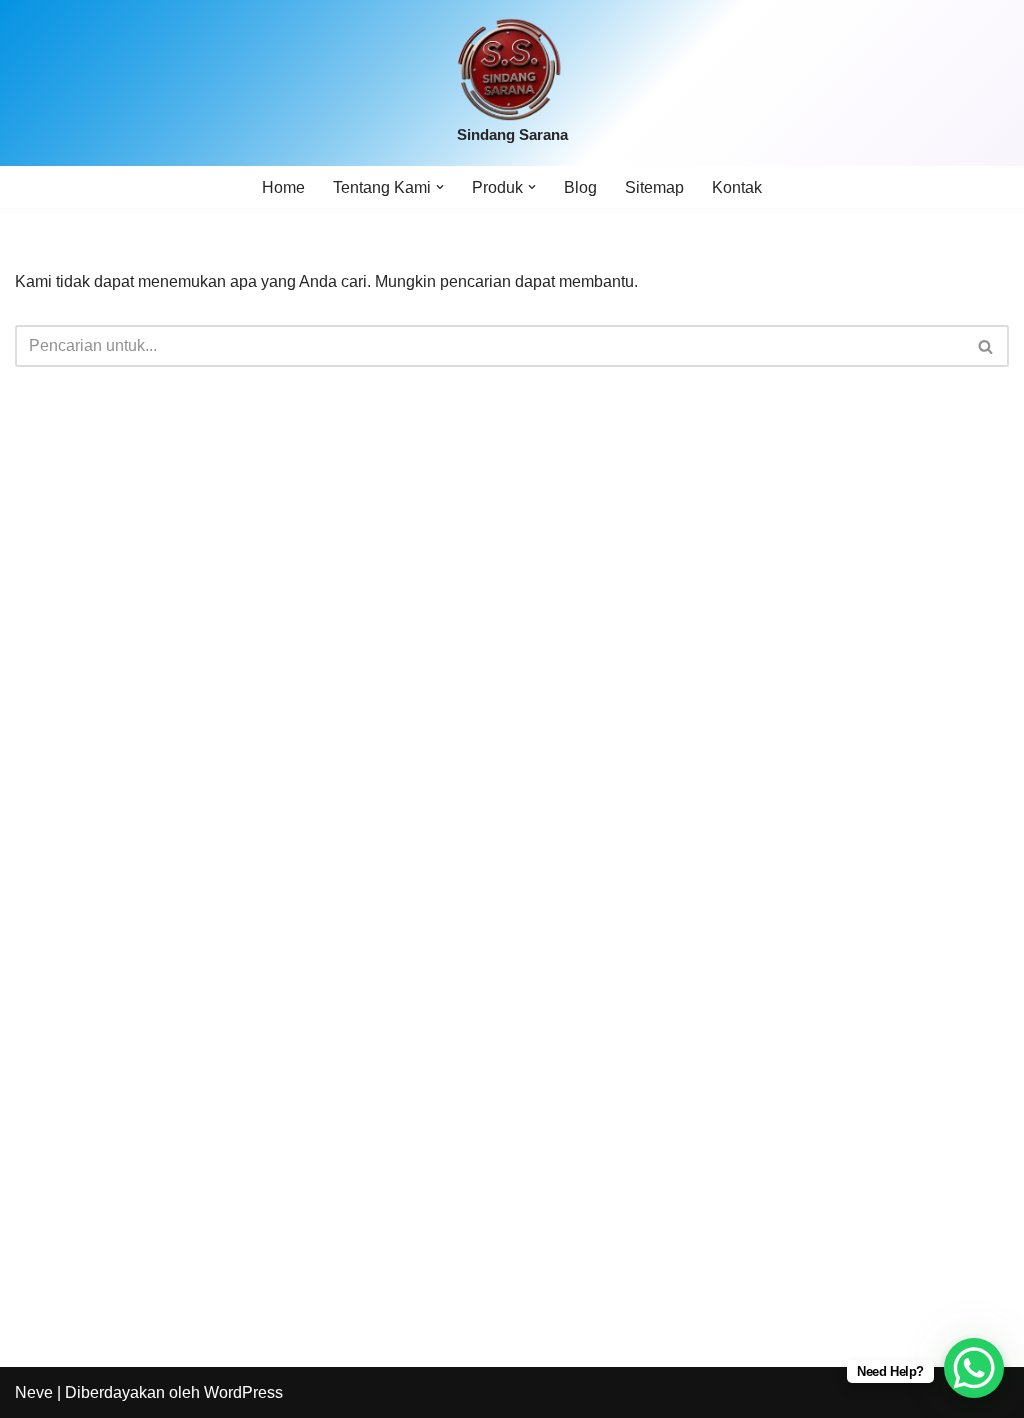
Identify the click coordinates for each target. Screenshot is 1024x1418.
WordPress (243, 1392)
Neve (34, 1392)
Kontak (737, 187)
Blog (580, 187)
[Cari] (986, 346)
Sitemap (654, 187)
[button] (440, 187)
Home (283, 187)
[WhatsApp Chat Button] (974, 1368)
